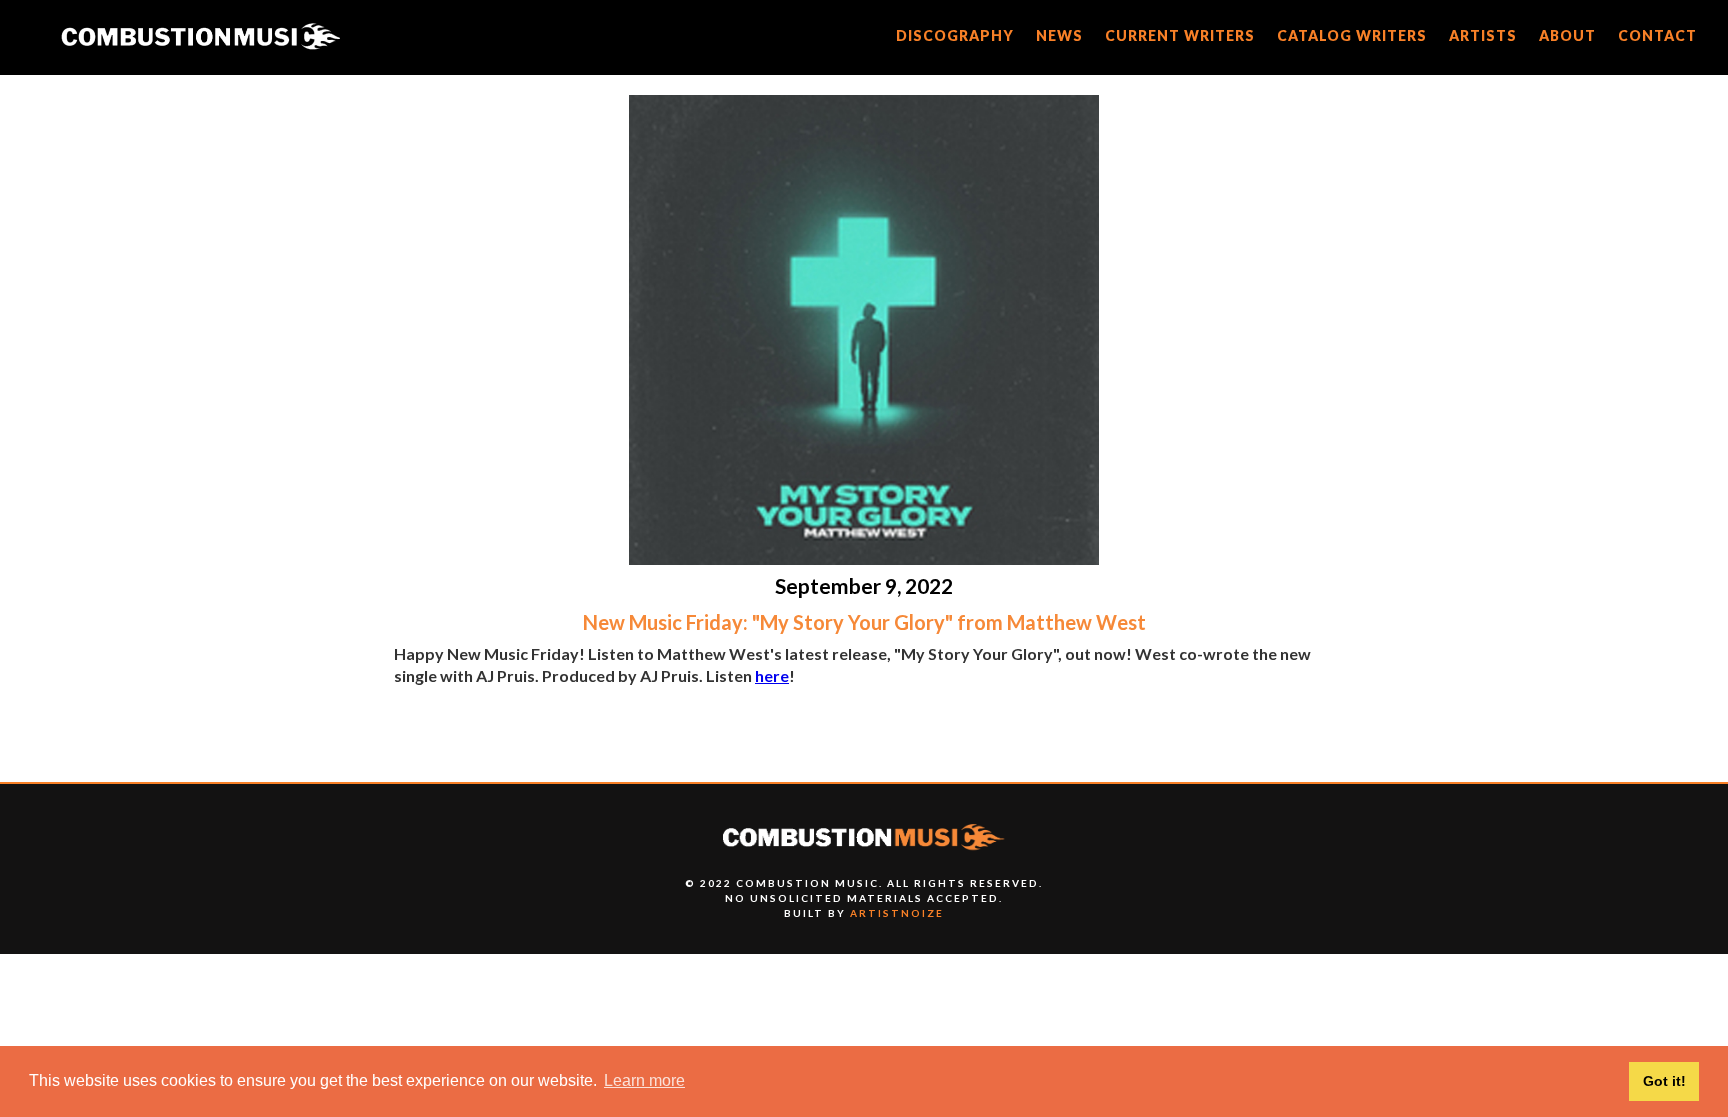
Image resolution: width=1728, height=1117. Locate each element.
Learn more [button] (644, 1080)
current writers (1180, 35)
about (1567, 35)
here (772, 675)
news (1059, 35)
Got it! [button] (1664, 1081)
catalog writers (1352, 35)
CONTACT (1657, 35)
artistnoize (897, 913)
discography (955, 35)
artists (1483, 35)
